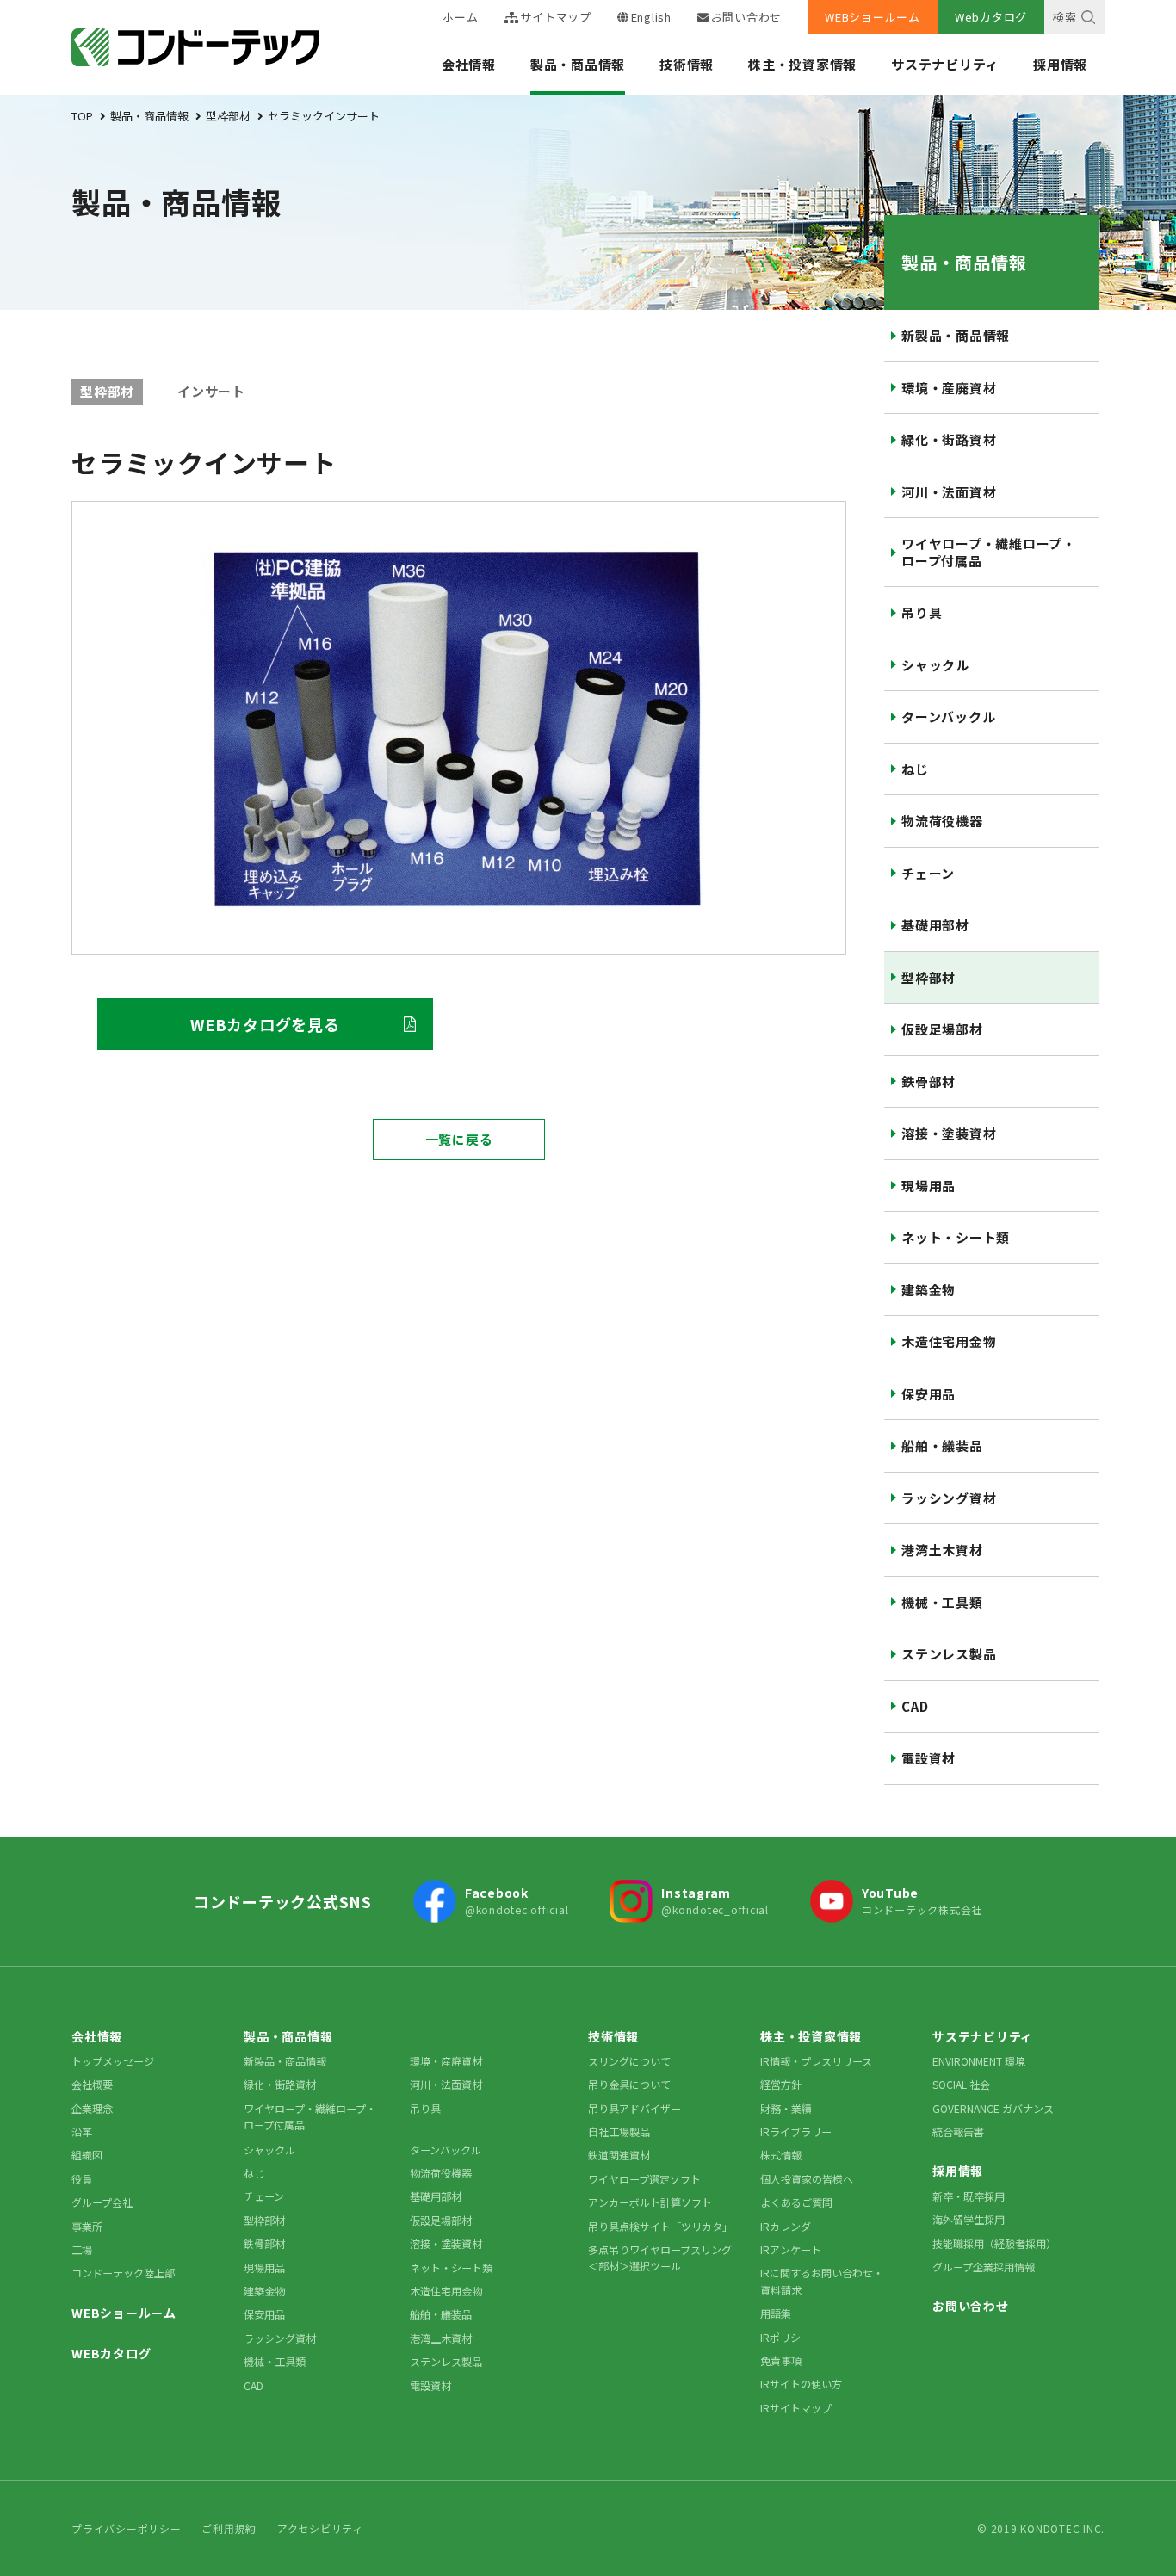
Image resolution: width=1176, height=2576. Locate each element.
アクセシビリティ (320, 2528)
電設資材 (928, 1758)
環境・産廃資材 (949, 388)
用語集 (776, 2313)
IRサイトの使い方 (801, 2384)
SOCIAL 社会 (961, 2084)
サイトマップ (556, 17)
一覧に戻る (459, 1139)
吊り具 (922, 612)
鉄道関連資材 (619, 2155)
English (651, 17)
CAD (915, 1706)
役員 (82, 2179)
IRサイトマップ (796, 2408)
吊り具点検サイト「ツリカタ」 (660, 2226)
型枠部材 (928, 977)
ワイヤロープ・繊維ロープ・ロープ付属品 (989, 552)
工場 (82, 2249)
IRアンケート (791, 2249)
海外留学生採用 (969, 2219)
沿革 (82, 2131)
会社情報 (469, 64)
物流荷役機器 (942, 821)
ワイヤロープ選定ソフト (644, 2179)
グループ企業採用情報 (984, 2267)
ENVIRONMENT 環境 (979, 2061)
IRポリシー (786, 2337)
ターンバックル (948, 717)
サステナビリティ (945, 64)
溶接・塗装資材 (949, 1133)
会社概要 (92, 2084)
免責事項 (781, 2360)
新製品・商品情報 (956, 335)
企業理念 (92, 2108)
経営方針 (781, 2084)
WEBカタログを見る (265, 1024)
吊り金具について (629, 2084)
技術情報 (687, 64)
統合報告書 (958, 2131)
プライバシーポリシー (127, 2528)
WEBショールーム (873, 17)
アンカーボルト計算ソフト (650, 2202)
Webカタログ (991, 17)
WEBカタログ (111, 2353)
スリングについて (629, 2061)
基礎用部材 (935, 925)
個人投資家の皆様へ (807, 2179)
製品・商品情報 (578, 64)
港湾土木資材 (942, 1550)
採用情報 (1060, 64)
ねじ (915, 769)
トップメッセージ (113, 2061)
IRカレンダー (791, 2226)
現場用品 (928, 1186)
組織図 (87, 2155)
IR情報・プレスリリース (816, 2061)
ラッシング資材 (949, 1498)
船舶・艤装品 (942, 1446)
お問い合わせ (746, 17)
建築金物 (928, 1290)
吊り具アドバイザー (634, 2108)
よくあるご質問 (796, 2202)
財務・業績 (786, 2108)
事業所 (87, 2226)
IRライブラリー (796, 2131)
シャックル (935, 665)
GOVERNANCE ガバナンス (993, 2108)
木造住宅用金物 (949, 1341)
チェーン (928, 873)
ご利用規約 (229, 2528)
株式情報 (781, 2155)
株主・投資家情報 (802, 64)
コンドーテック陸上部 (123, 2273)
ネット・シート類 (956, 1237)
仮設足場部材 (942, 1029)
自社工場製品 (619, 2131)
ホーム (460, 17)
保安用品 (928, 1394)
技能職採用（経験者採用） (994, 2243)
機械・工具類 (942, 1602)
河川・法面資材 (949, 492)
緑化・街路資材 (949, 439)
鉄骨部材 (928, 1081)
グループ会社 (102, 2202)
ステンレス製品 (949, 1654)
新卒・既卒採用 (969, 2196)
